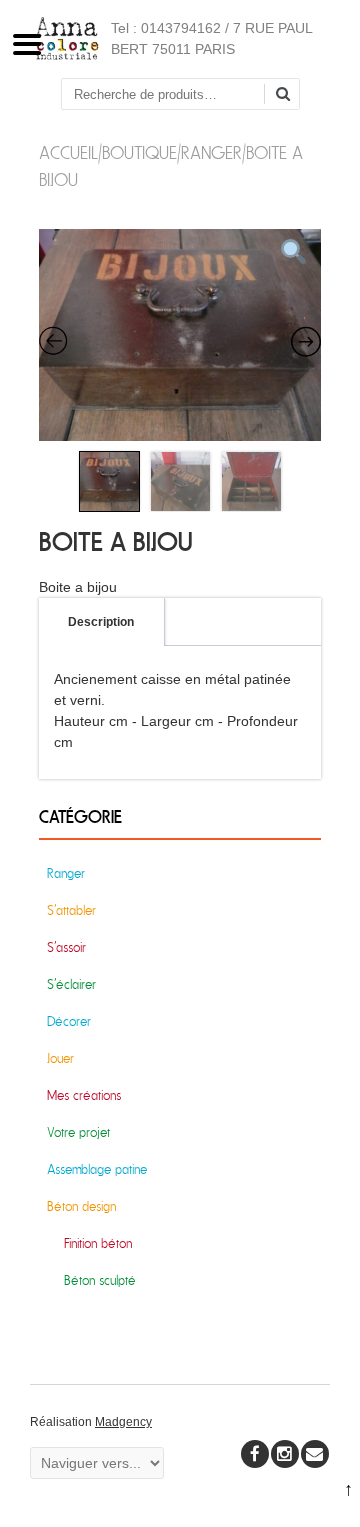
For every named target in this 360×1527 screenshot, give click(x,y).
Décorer (69, 1021)
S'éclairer (71, 984)
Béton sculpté (100, 1280)
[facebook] (255, 1454)
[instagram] (285, 1454)
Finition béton (98, 1243)
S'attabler (71, 910)
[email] (315, 1454)
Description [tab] (101, 622)
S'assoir (66, 947)
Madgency (123, 1422)
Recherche (290, 95)
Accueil (68, 153)
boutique (139, 153)
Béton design (81, 1206)
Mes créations (84, 1095)
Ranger (211, 153)
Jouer (60, 1058)
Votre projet (78, 1132)
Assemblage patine (97, 1169)
